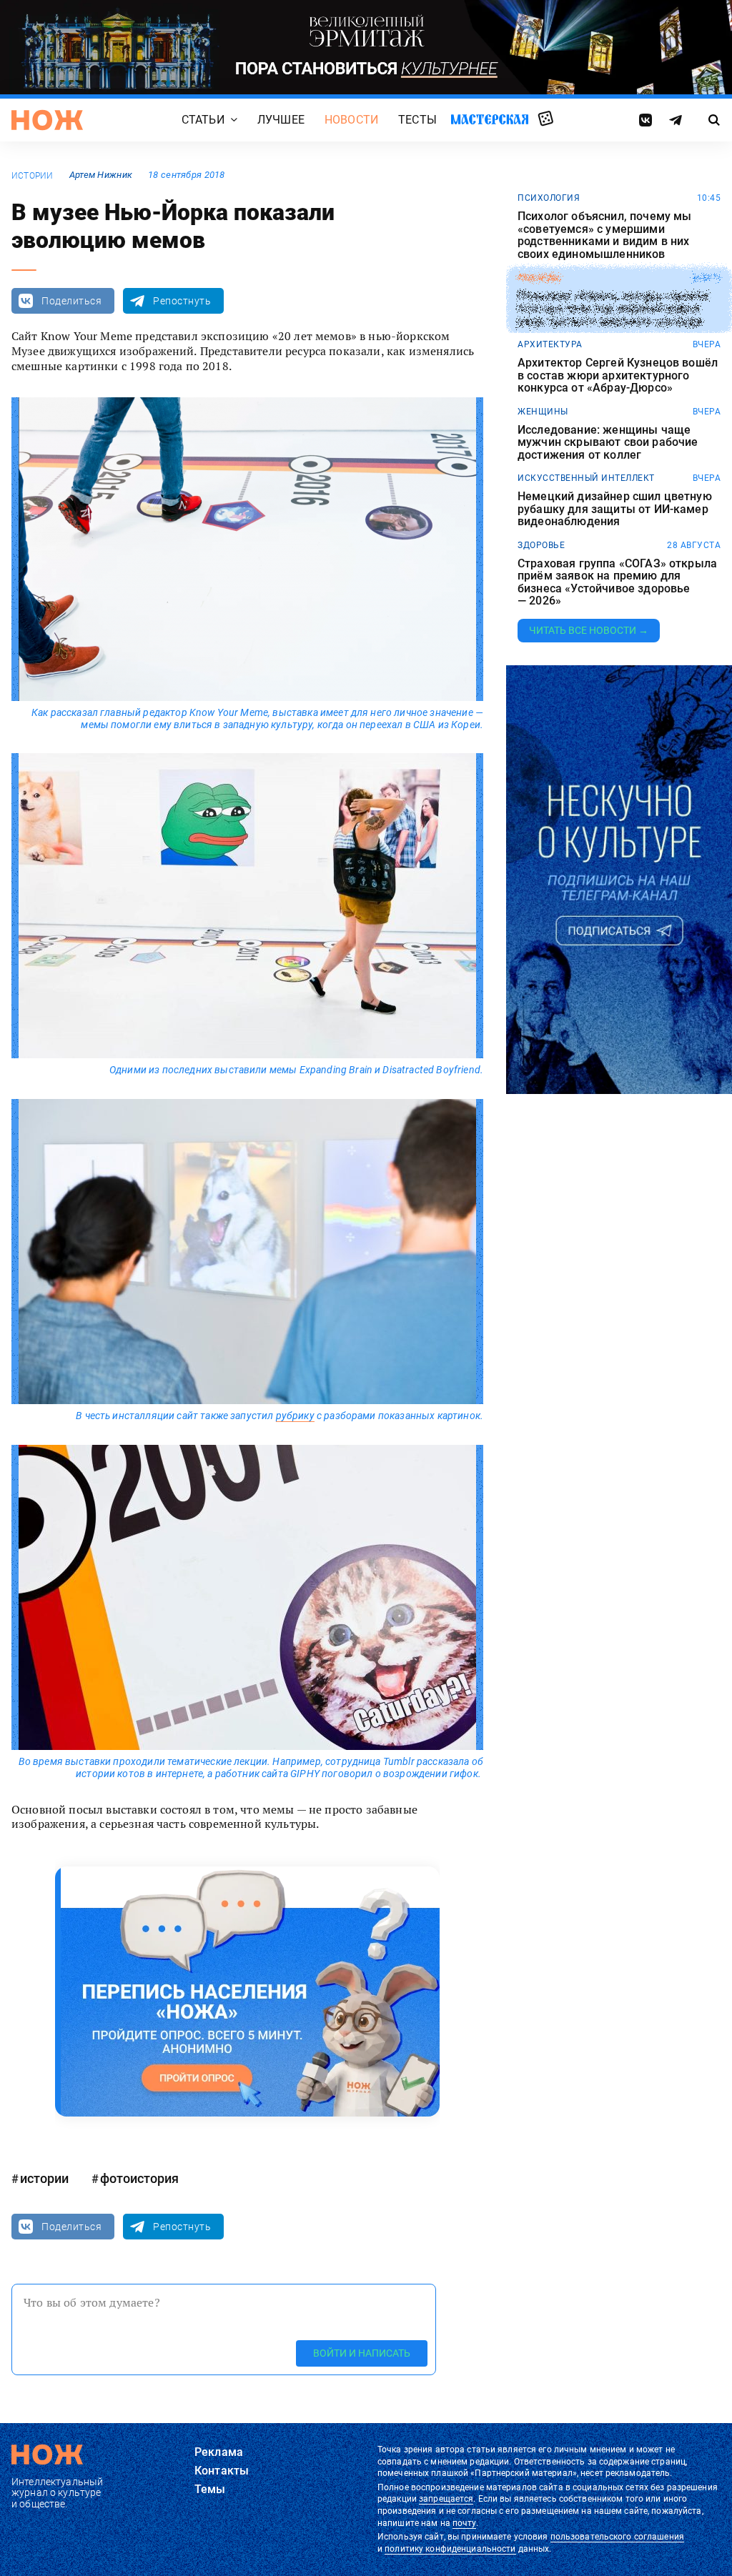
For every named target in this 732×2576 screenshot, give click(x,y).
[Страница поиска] (714, 120)
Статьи (203, 120)
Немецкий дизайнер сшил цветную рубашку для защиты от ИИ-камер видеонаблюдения (615, 509)
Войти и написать (362, 2353)
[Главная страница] (47, 120)
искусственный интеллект (586, 478)
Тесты (417, 120)
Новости (351, 120)
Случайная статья (546, 119)
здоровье (541, 545)
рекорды (539, 278)
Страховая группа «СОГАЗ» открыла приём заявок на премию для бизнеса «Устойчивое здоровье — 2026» (617, 582)
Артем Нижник (101, 175)
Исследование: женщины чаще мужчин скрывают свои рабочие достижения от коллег (608, 443)
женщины (543, 412)
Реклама (219, 2452)
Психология (549, 198)
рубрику (295, 1416)
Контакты (222, 2471)
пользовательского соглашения (617, 2537)
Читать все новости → (589, 630)
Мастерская (490, 120)
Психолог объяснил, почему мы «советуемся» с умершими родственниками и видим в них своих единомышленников (604, 235)
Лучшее (281, 120)
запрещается (446, 2499)
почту (464, 2523)
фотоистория (139, 2178)
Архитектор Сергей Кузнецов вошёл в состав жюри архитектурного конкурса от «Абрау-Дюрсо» (618, 376)
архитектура (550, 344)
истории (33, 176)
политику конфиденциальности (450, 2549)
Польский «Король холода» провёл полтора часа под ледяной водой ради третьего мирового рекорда (613, 308)
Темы (210, 2489)
